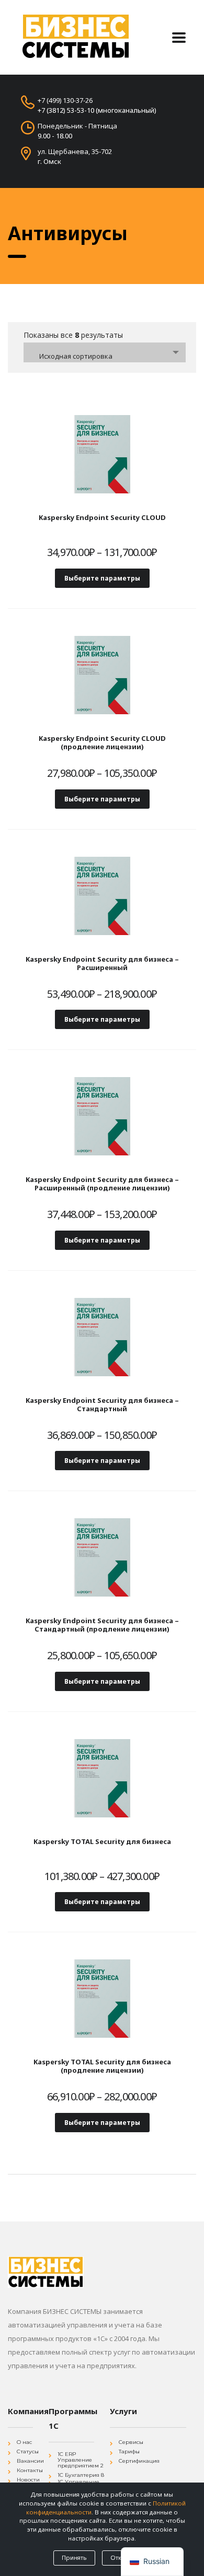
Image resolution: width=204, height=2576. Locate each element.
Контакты (30, 2470)
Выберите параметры (102, 578)
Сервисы (131, 2442)
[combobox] (105, 352)
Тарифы (129, 2451)
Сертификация (139, 2461)
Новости (28, 2480)
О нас (24, 2442)
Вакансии (30, 2461)
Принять (74, 2557)
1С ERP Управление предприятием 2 (81, 2460)
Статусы (28, 2451)
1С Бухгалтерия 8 (81, 2475)
